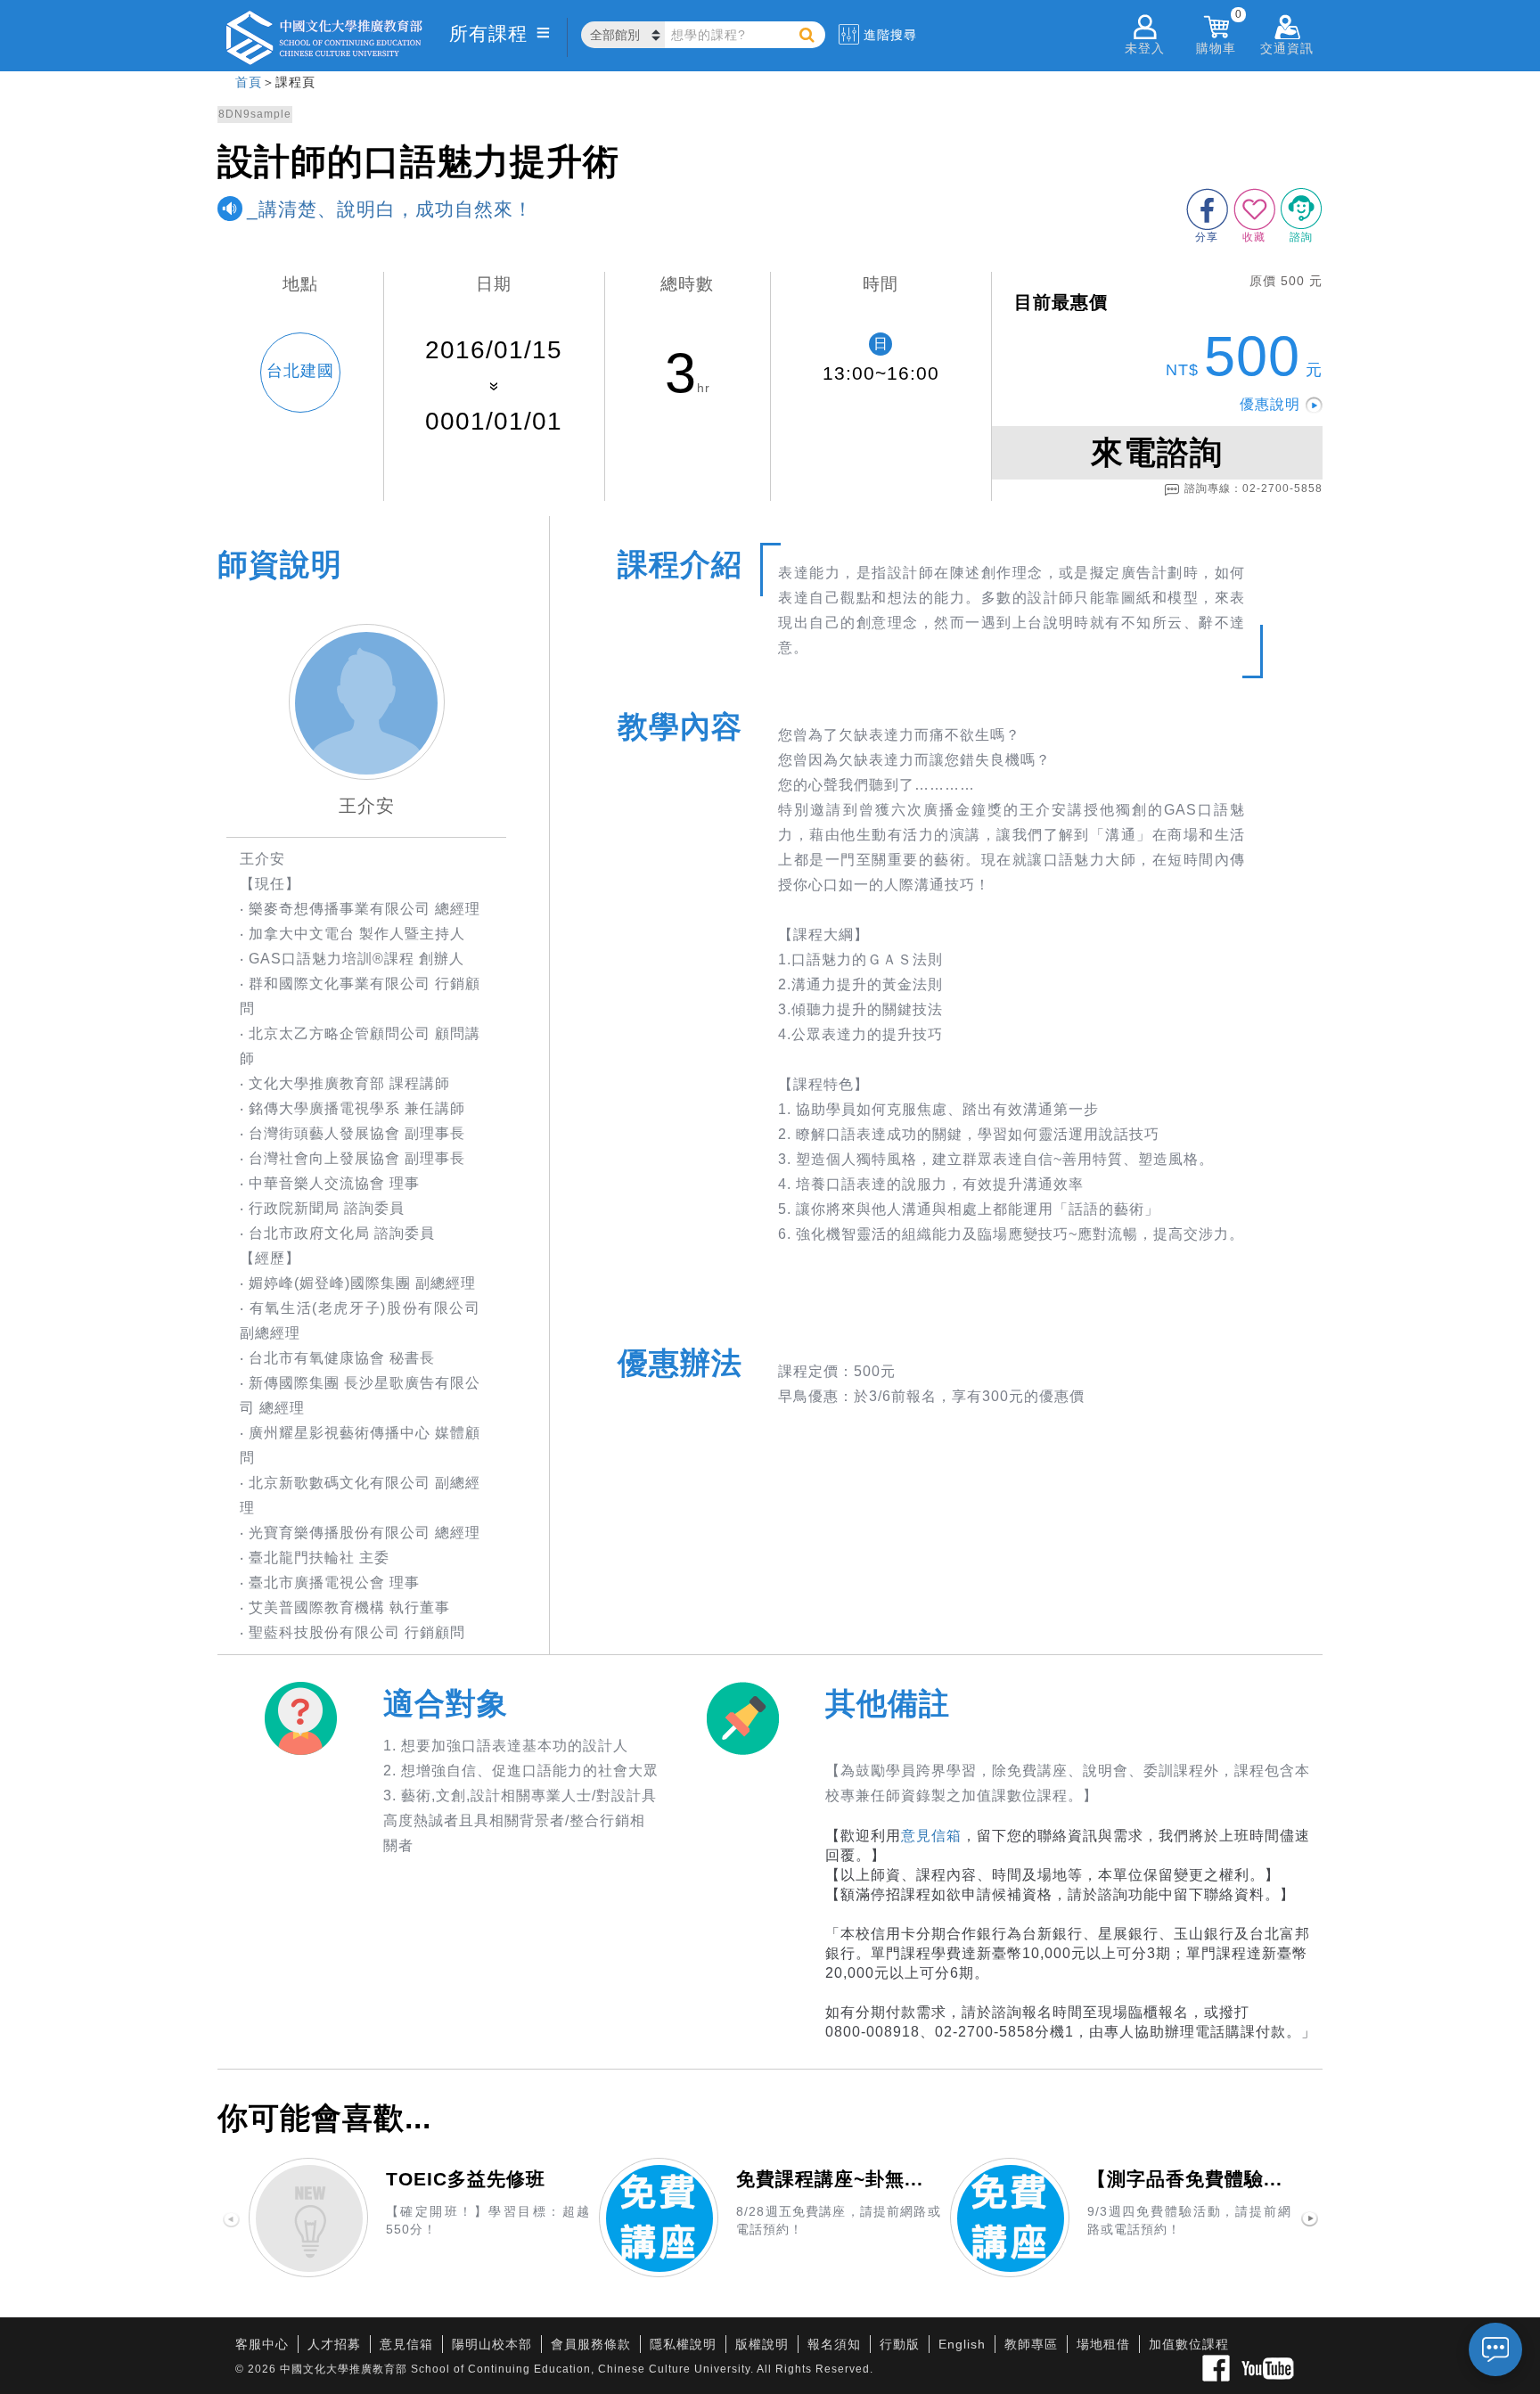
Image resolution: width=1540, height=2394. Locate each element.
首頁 (249, 82)
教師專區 (1031, 2344)
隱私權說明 (683, 2344)
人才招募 (334, 2344)
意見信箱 (931, 1836)
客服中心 (262, 2344)
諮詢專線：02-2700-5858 (1253, 488)
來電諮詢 (1157, 452)
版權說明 (762, 2344)
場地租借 (1103, 2344)
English (962, 2344)
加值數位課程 (1189, 2344)
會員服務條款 (591, 2344)
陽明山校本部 (492, 2344)
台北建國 (300, 371)
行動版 (900, 2344)
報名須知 (834, 2344)
